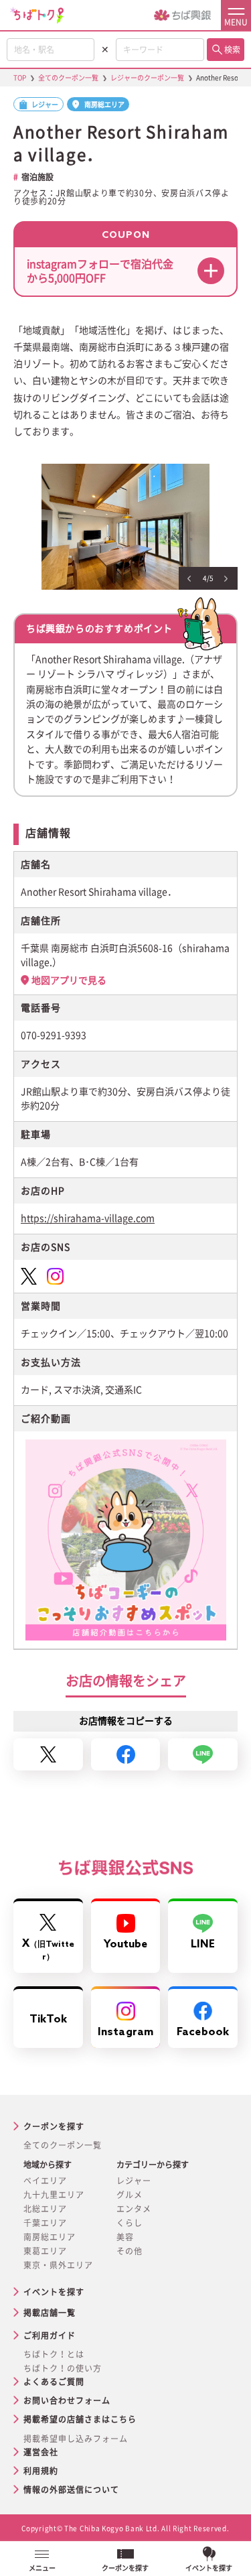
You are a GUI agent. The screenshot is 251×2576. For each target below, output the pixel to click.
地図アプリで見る (69, 980)
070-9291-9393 (54, 1035)
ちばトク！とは (54, 2354)
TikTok (48, 2019)
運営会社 (41, 2452)
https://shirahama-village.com (88, 1218)
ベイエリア (45, 2181)
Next (226, 579)
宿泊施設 (37, 177)
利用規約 (41, 2471)
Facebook (203, 2032)
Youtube (126, 1944)
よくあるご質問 (54, 2382)
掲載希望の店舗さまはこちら (80, 2419)
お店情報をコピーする (126, 1721)
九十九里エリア (54, 2195)
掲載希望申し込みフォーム (76, 2439)
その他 (130, 2251)
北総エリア (45, 2209)
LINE (203, 1944)
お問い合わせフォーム (67, 2400)
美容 (125, 2237)
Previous (189, 579)
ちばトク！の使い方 (63, 2368)
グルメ (130, 2195)
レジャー (134, 2181)
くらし (130, 2223)
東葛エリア (45, 2251)
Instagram (125, 2032)
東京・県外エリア (58, 2265)
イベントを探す (54, 2292)
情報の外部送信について (71, 2490)
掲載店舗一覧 (50, 2313)
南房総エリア (50, 2237)
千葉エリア (45, 2223)
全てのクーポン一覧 (63, 2145)
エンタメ (134, 2209)
